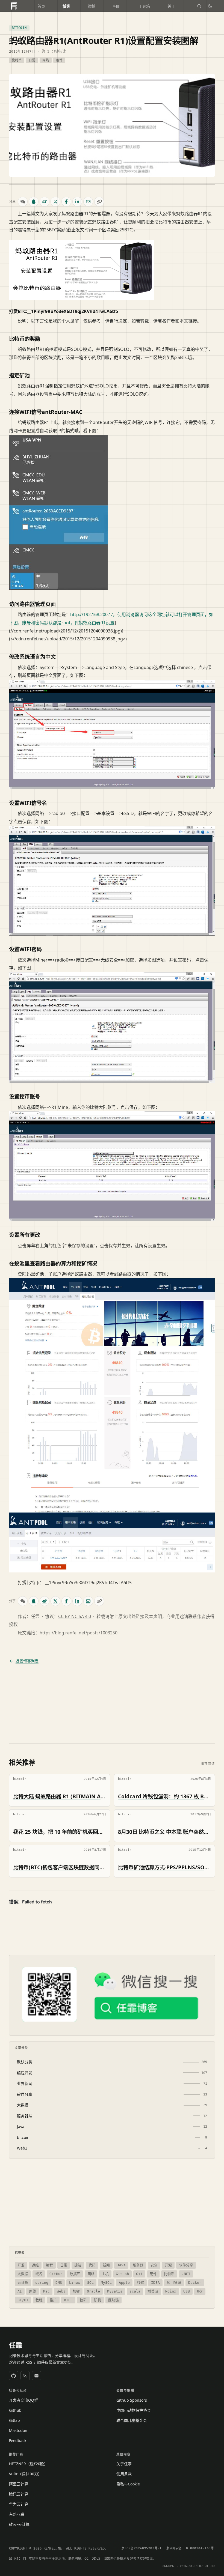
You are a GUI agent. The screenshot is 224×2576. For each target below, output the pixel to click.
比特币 (17, 60)
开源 (168, 2265)
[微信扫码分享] (23, 202)
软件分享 (186, 2265)
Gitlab (14, 2420)
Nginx (171, 2291)
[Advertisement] (112, 1704)
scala (135, 2291)
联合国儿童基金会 (132, 2420)
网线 (46, 60)
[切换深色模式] (210, 6)
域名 (39, 2274)
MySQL (106, 2283)
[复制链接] (99, 202)
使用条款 (124, 2474)
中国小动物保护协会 (134, 2410)
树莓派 (153, 2291)
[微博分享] (45, 202)
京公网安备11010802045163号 (190, 2548)
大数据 (23, 2274)
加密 (76, 2291)
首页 (41, 6)
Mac (46, 2291)
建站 (78, 2265)
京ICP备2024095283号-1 (142, 2548)
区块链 (114, 2300)
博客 (66, 6)
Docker (195, 2283)
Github (15, 2410)
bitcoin (19, 28)
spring (42, 2283)
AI (20, 2291)
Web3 (61, 2291)
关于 (171, 6)
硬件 (59, 60)
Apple (124, 2283)
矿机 (98, 2300)
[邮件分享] (88, 202)
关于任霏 (124, 2464)
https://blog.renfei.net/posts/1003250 (79, 1633)
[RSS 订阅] (25, 2376)
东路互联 (17, 2514)
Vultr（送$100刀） (25, 2474)
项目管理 (174, 2283)
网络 (91, 2274)
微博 (92, 6)
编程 (49, 2265)
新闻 (106, 2265)
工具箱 (144, 6)
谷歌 (140, 2283)
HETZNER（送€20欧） (28, 2464)
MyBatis (115, 2291)
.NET (186, 2274)
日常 (32, 60)
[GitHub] (14, 2376)
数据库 (75, 2274)
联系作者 (197, 1616)
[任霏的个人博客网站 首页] (14, 6)
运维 (35, 2265)
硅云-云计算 (19, 2524)
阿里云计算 (19, 2484)
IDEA (155, 2283)
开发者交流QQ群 (23, 2400)
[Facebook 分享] (66, 202)
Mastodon (18, 2430)
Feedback (18, 2441)
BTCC (68, 2300)
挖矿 (83, 2300)
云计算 (23, 2283)
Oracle (93, 2291)
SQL (90, 2283)
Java (121, 2265)
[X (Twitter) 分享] (55, 202)
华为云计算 (19, 2504)
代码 (92, 2265)
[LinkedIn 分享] (77, 202)
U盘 (200, 2291)
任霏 (16, 2345)
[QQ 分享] (34, 202)
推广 (53, 2300)
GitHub (56, 2274)
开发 (21, 2265)
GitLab (122, 2274)
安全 (154, 2265)
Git (139, 2274)
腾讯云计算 (19, 2494)
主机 (105, 2274)
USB (187, 2291)
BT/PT (23, 2300)
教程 (39, 2300)
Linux (75, 2283)
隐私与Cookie (128, 2484)
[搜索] (199, 6)
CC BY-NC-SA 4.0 (75, 1616)
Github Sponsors (132, 2400)
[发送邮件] (37, 2376)
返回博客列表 (27, 1661)
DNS (59, 2283)
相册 (117, 6)
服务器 (138, 2265)
